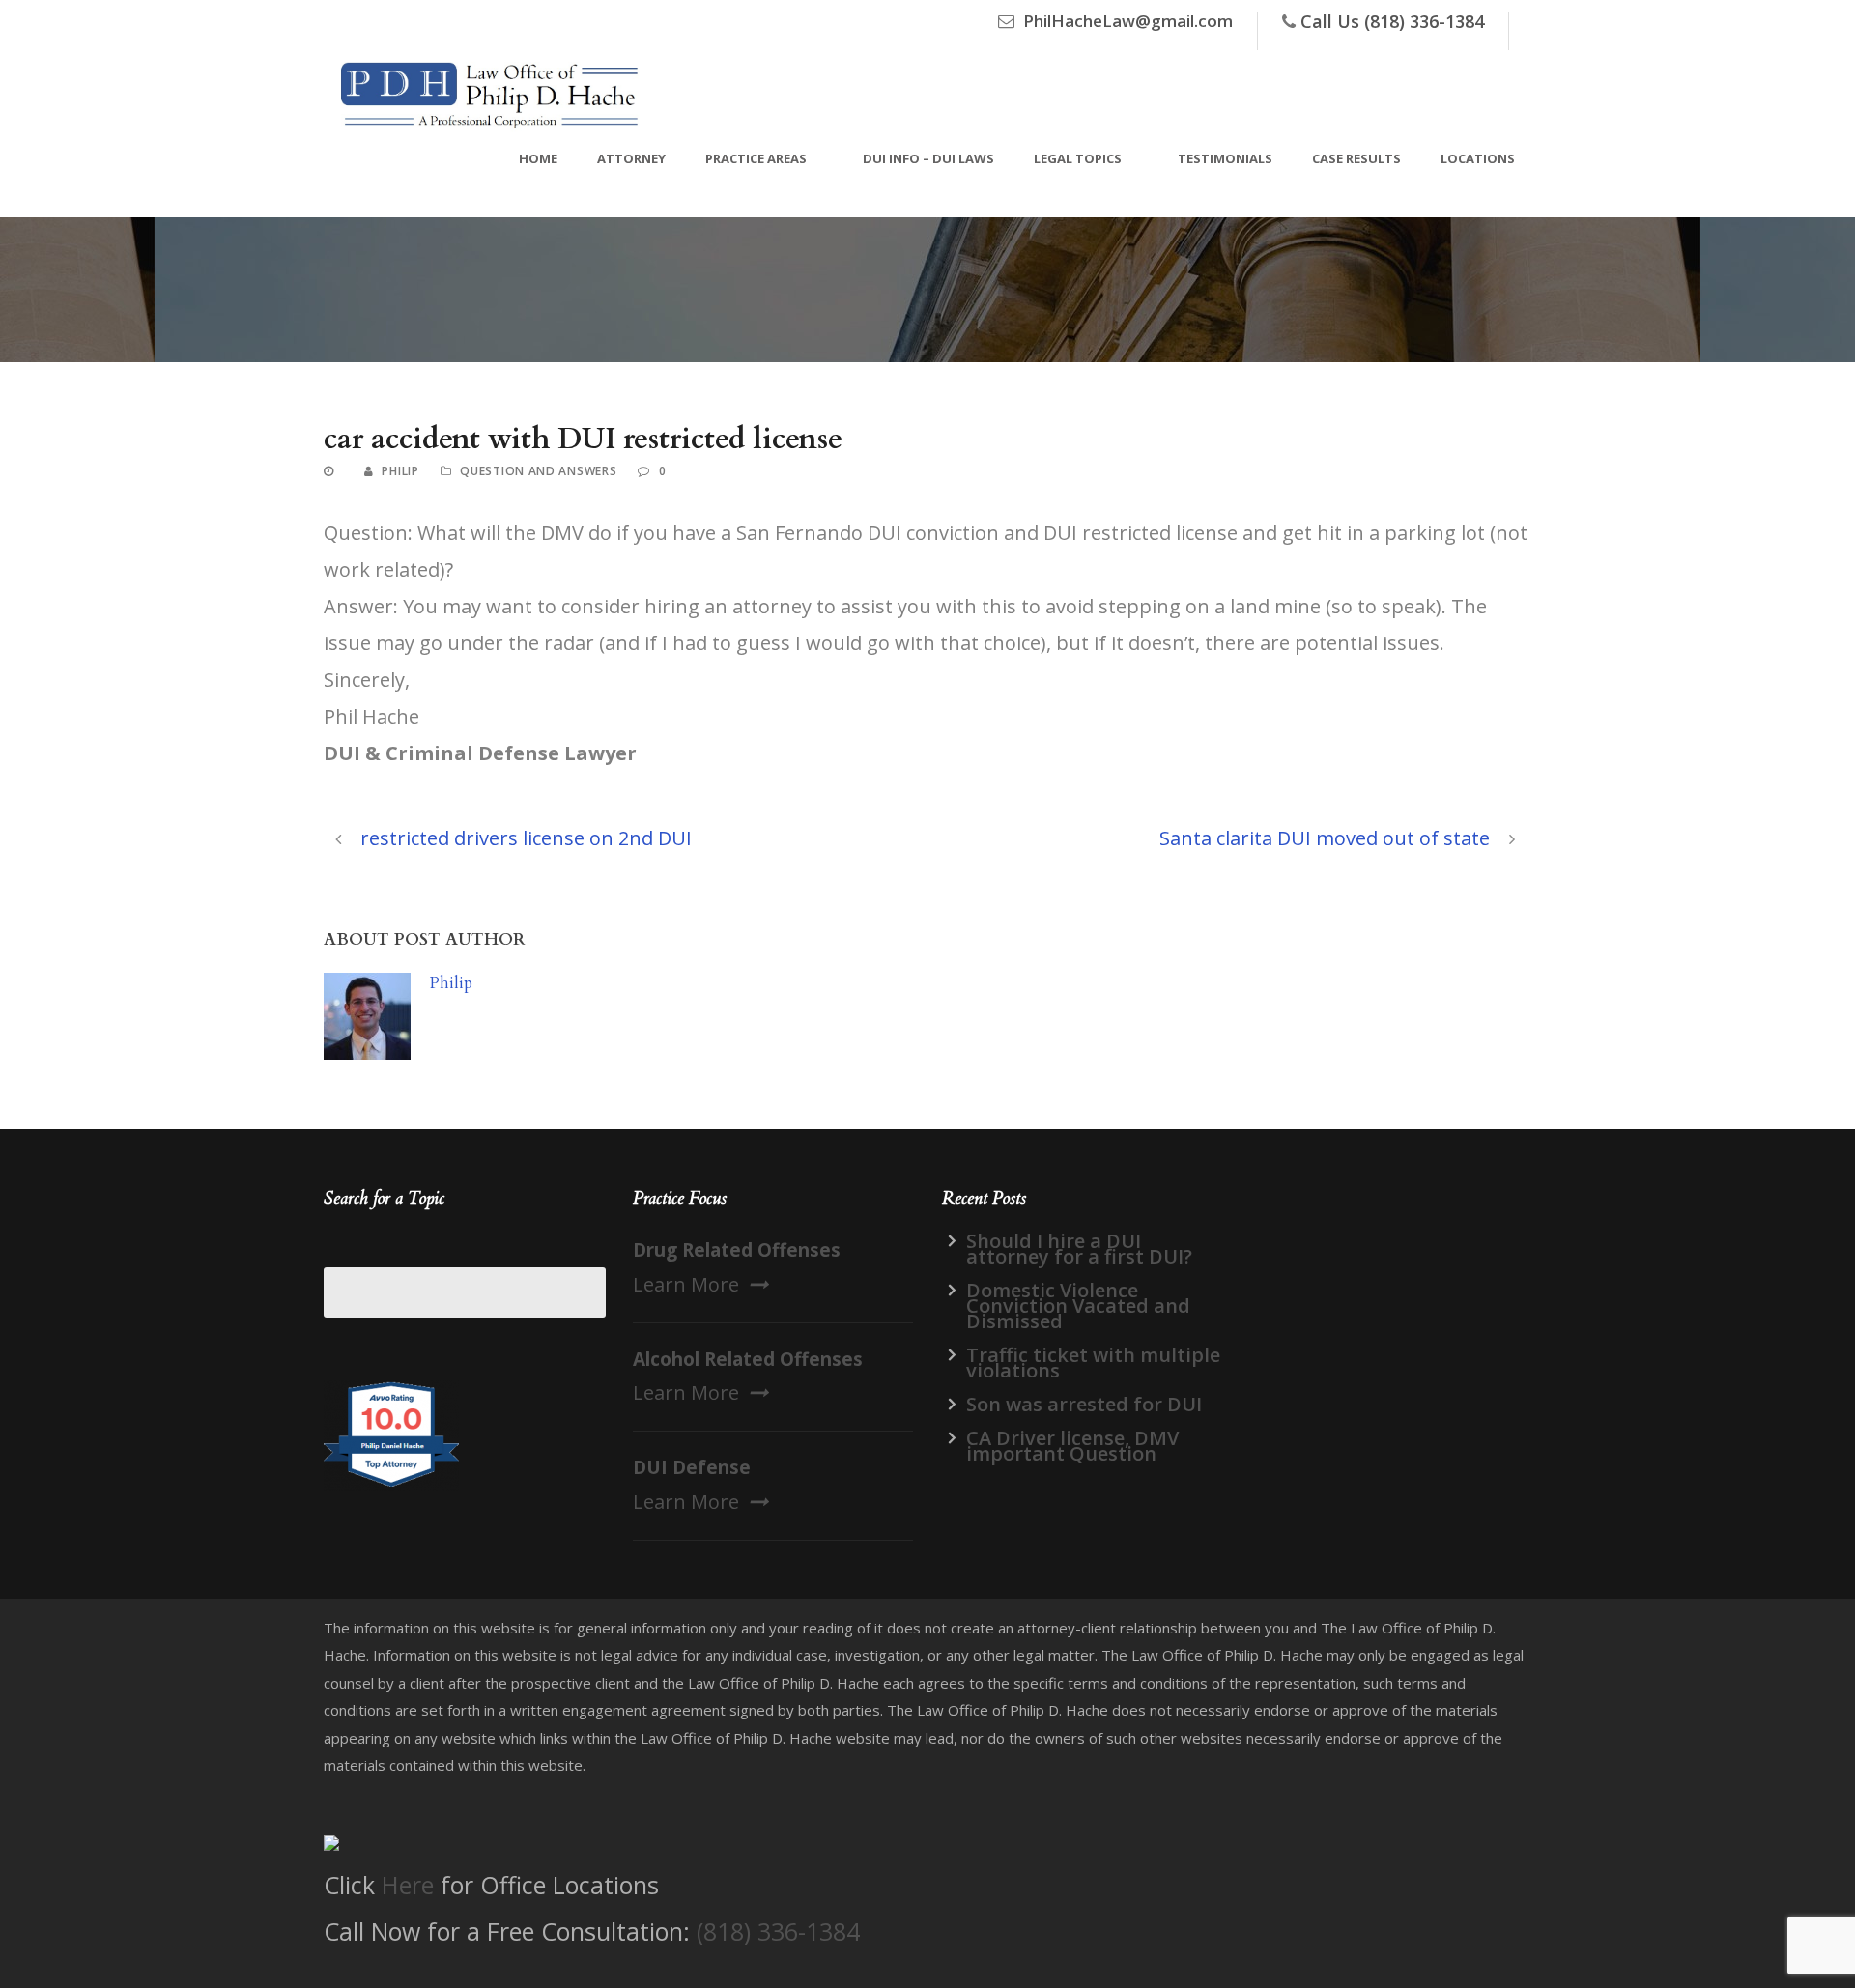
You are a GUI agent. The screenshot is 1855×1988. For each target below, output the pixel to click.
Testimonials (1225, 158)
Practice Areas (756, 158)
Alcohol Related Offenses (748, 1359)
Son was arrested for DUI (1084, 1404)
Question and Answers (538, 471)
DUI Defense (692, 1467)
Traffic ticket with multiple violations (1093, 1363)
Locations (1478, 158)
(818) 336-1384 (778, 1931)
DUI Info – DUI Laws (928, 158)
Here (408, 1885)
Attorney (631, 158)
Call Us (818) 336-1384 (1392, 21)
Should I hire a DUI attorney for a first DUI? (1079, 1249)
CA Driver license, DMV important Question (1072, 1446)
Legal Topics (1078, 158)
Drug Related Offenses (737, 1250)
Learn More (686, 1284)
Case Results (1356, 158)
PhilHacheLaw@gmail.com (1128, 21)
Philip (400, 471)
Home (538, 158)
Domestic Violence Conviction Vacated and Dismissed (1078, 1306)
